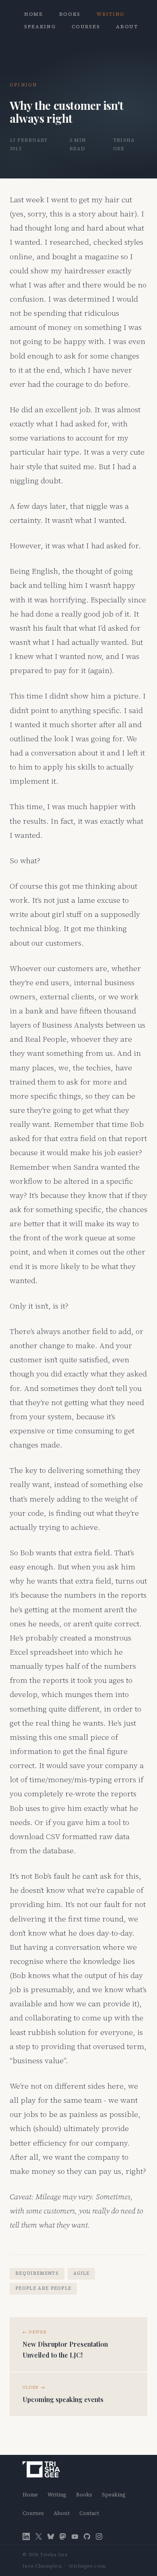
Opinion (23, 85)
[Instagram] (99, 2537)
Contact (89, 2513)
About (127, 27)
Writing (111, 14)
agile (82, 2273)
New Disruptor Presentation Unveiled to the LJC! (65, 2349)
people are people (43, 2288)
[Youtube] (75, 2537)
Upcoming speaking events (63, 2399)
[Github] (87, 2537)
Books (70, 14)
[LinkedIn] (26, 2536)
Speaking (40, 27)
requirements (37, 2273)
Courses (86, 27)
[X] (39, 2537)
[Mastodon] (63, 2537)
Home (34, 14)
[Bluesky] (51, 2537)
